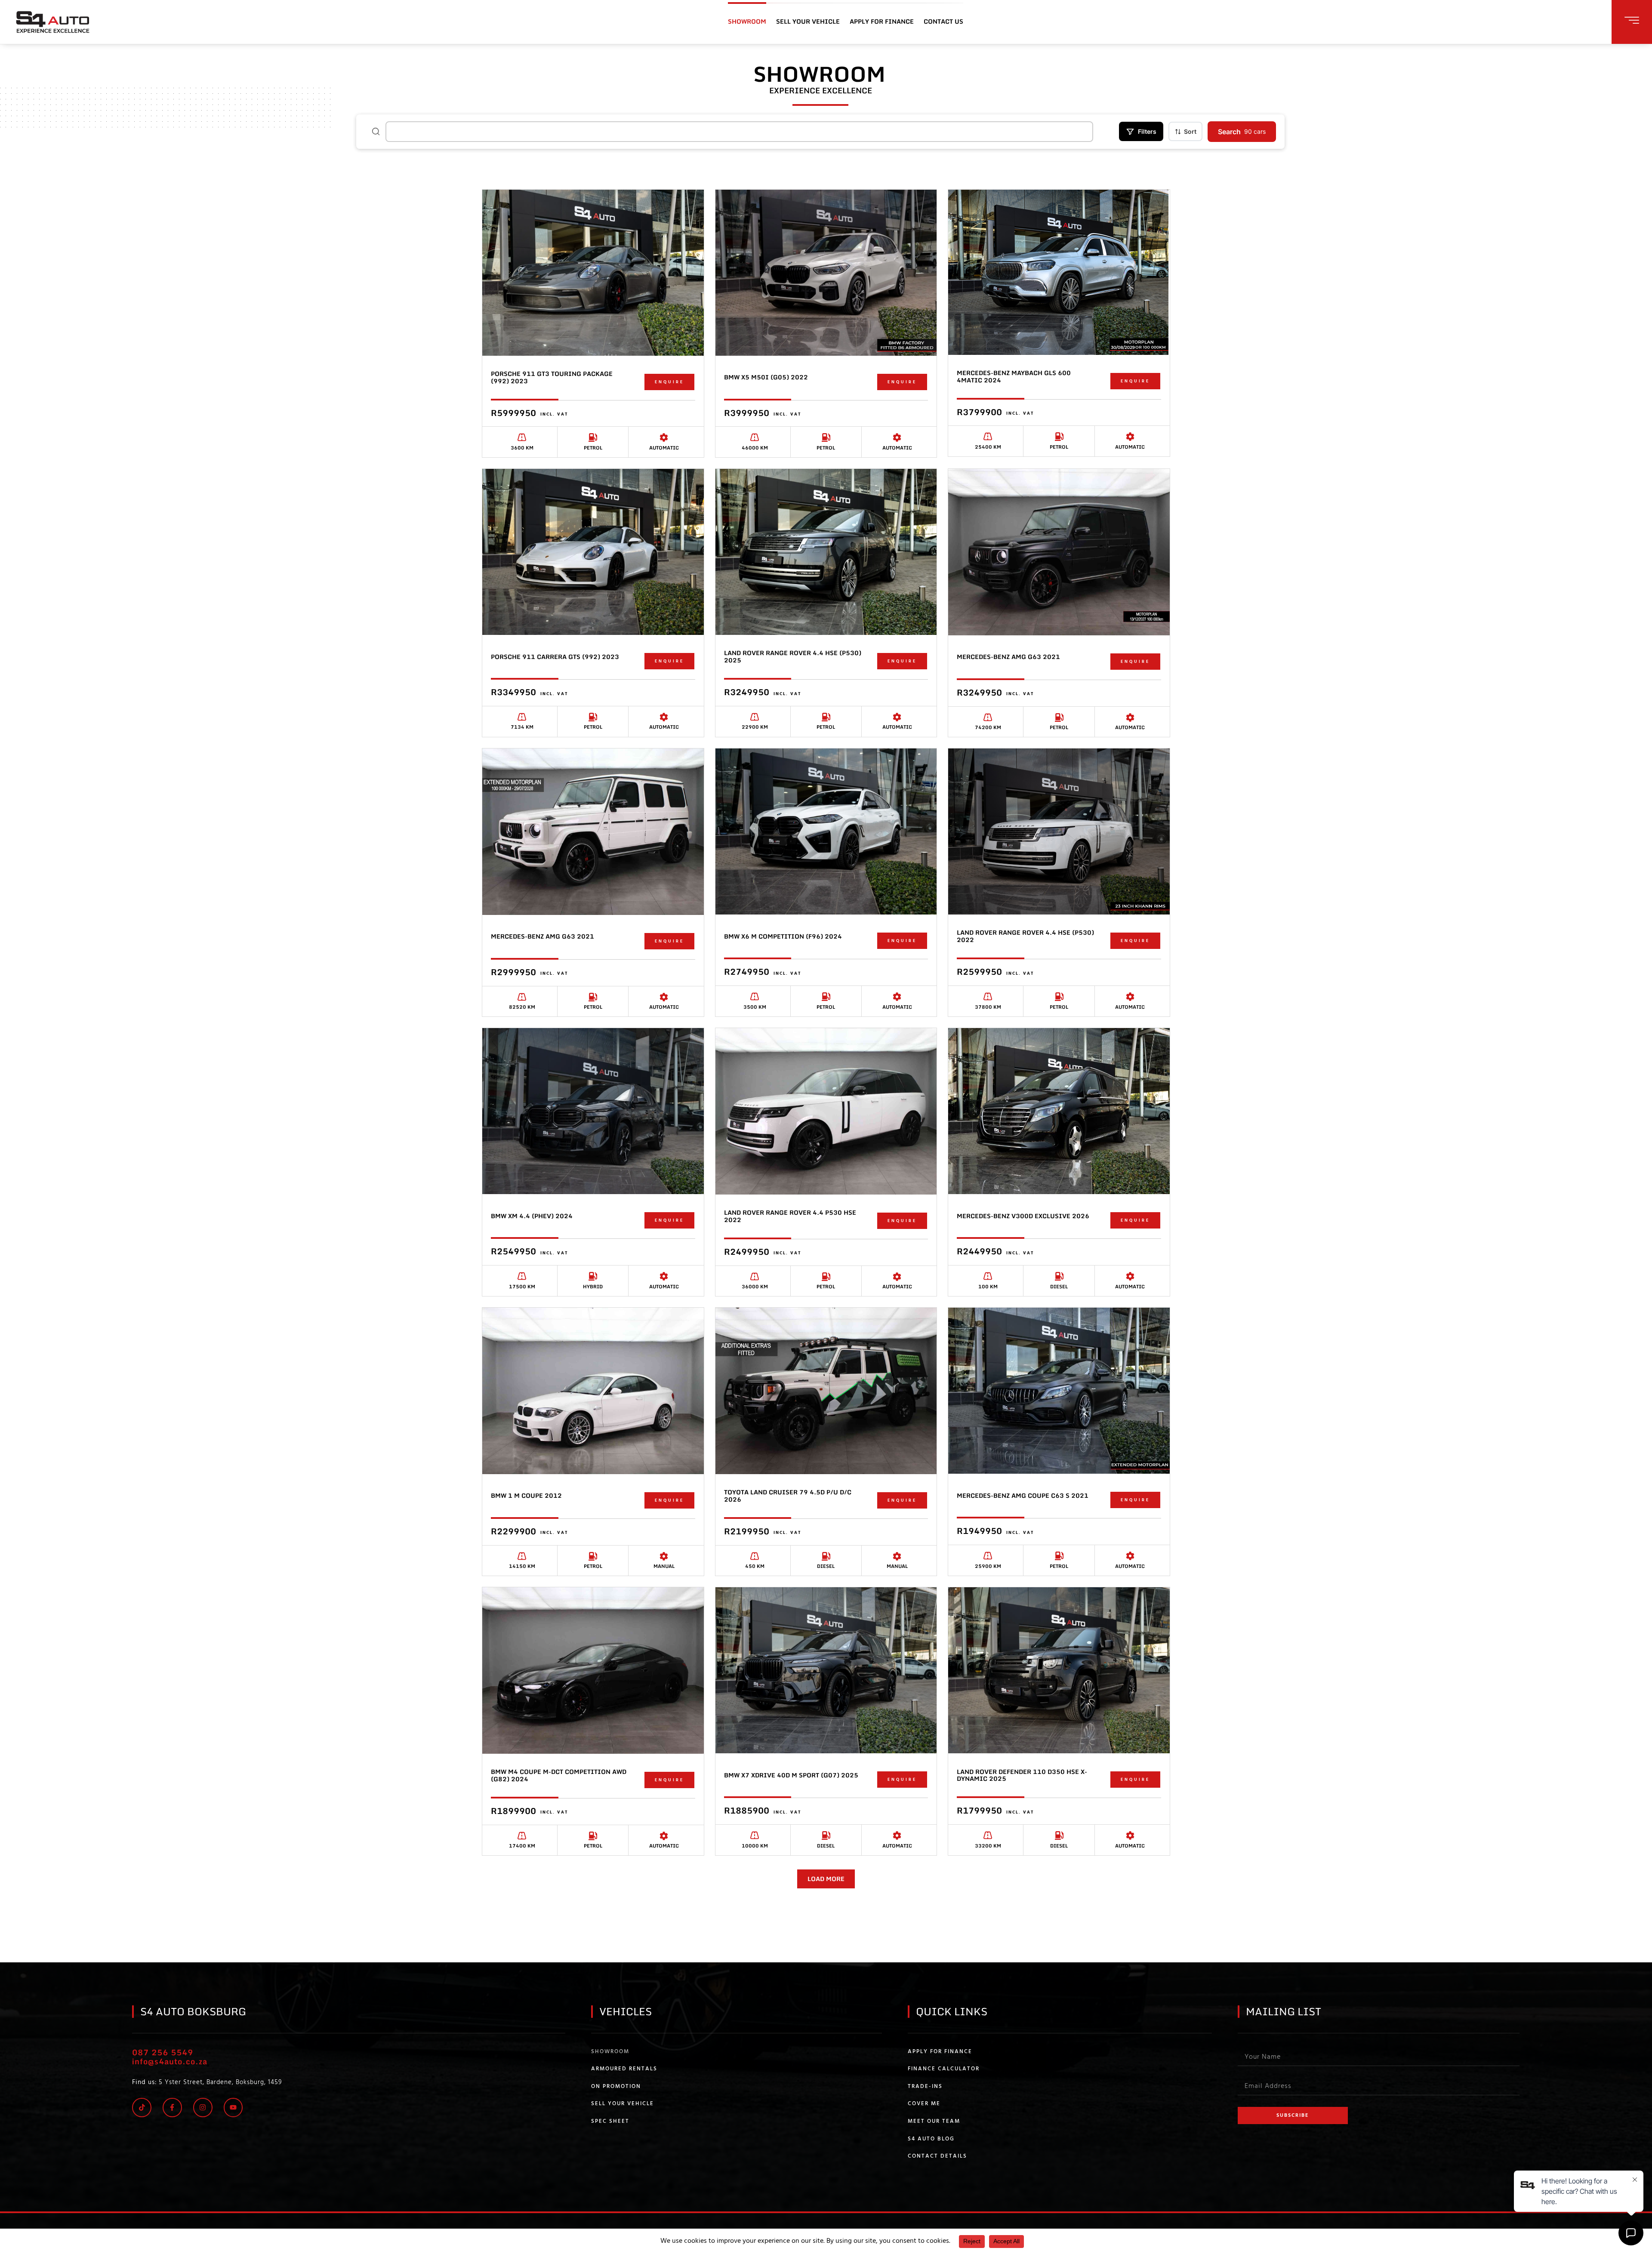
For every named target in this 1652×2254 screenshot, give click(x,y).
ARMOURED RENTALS (624, 2069)
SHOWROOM (747, 21)
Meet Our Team (934, 2122)
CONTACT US (943, 21)
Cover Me (924, 2104)
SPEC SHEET (610, 2122)
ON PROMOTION (616, 2087)
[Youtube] (233, 2108)
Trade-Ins (925, 2087)
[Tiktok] (142, 2108)
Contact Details (937, 2156)
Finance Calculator (944, 2069)
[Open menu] (1632, 20)
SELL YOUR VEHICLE (808, 21)
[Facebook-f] (172, 2108)
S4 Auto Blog (931, 2139)
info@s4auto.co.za (170, 2061)
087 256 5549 (163, 2052)
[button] (826, 1879)
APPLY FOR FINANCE (882, 21)
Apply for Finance (940, 2052)
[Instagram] (203, 2108)
